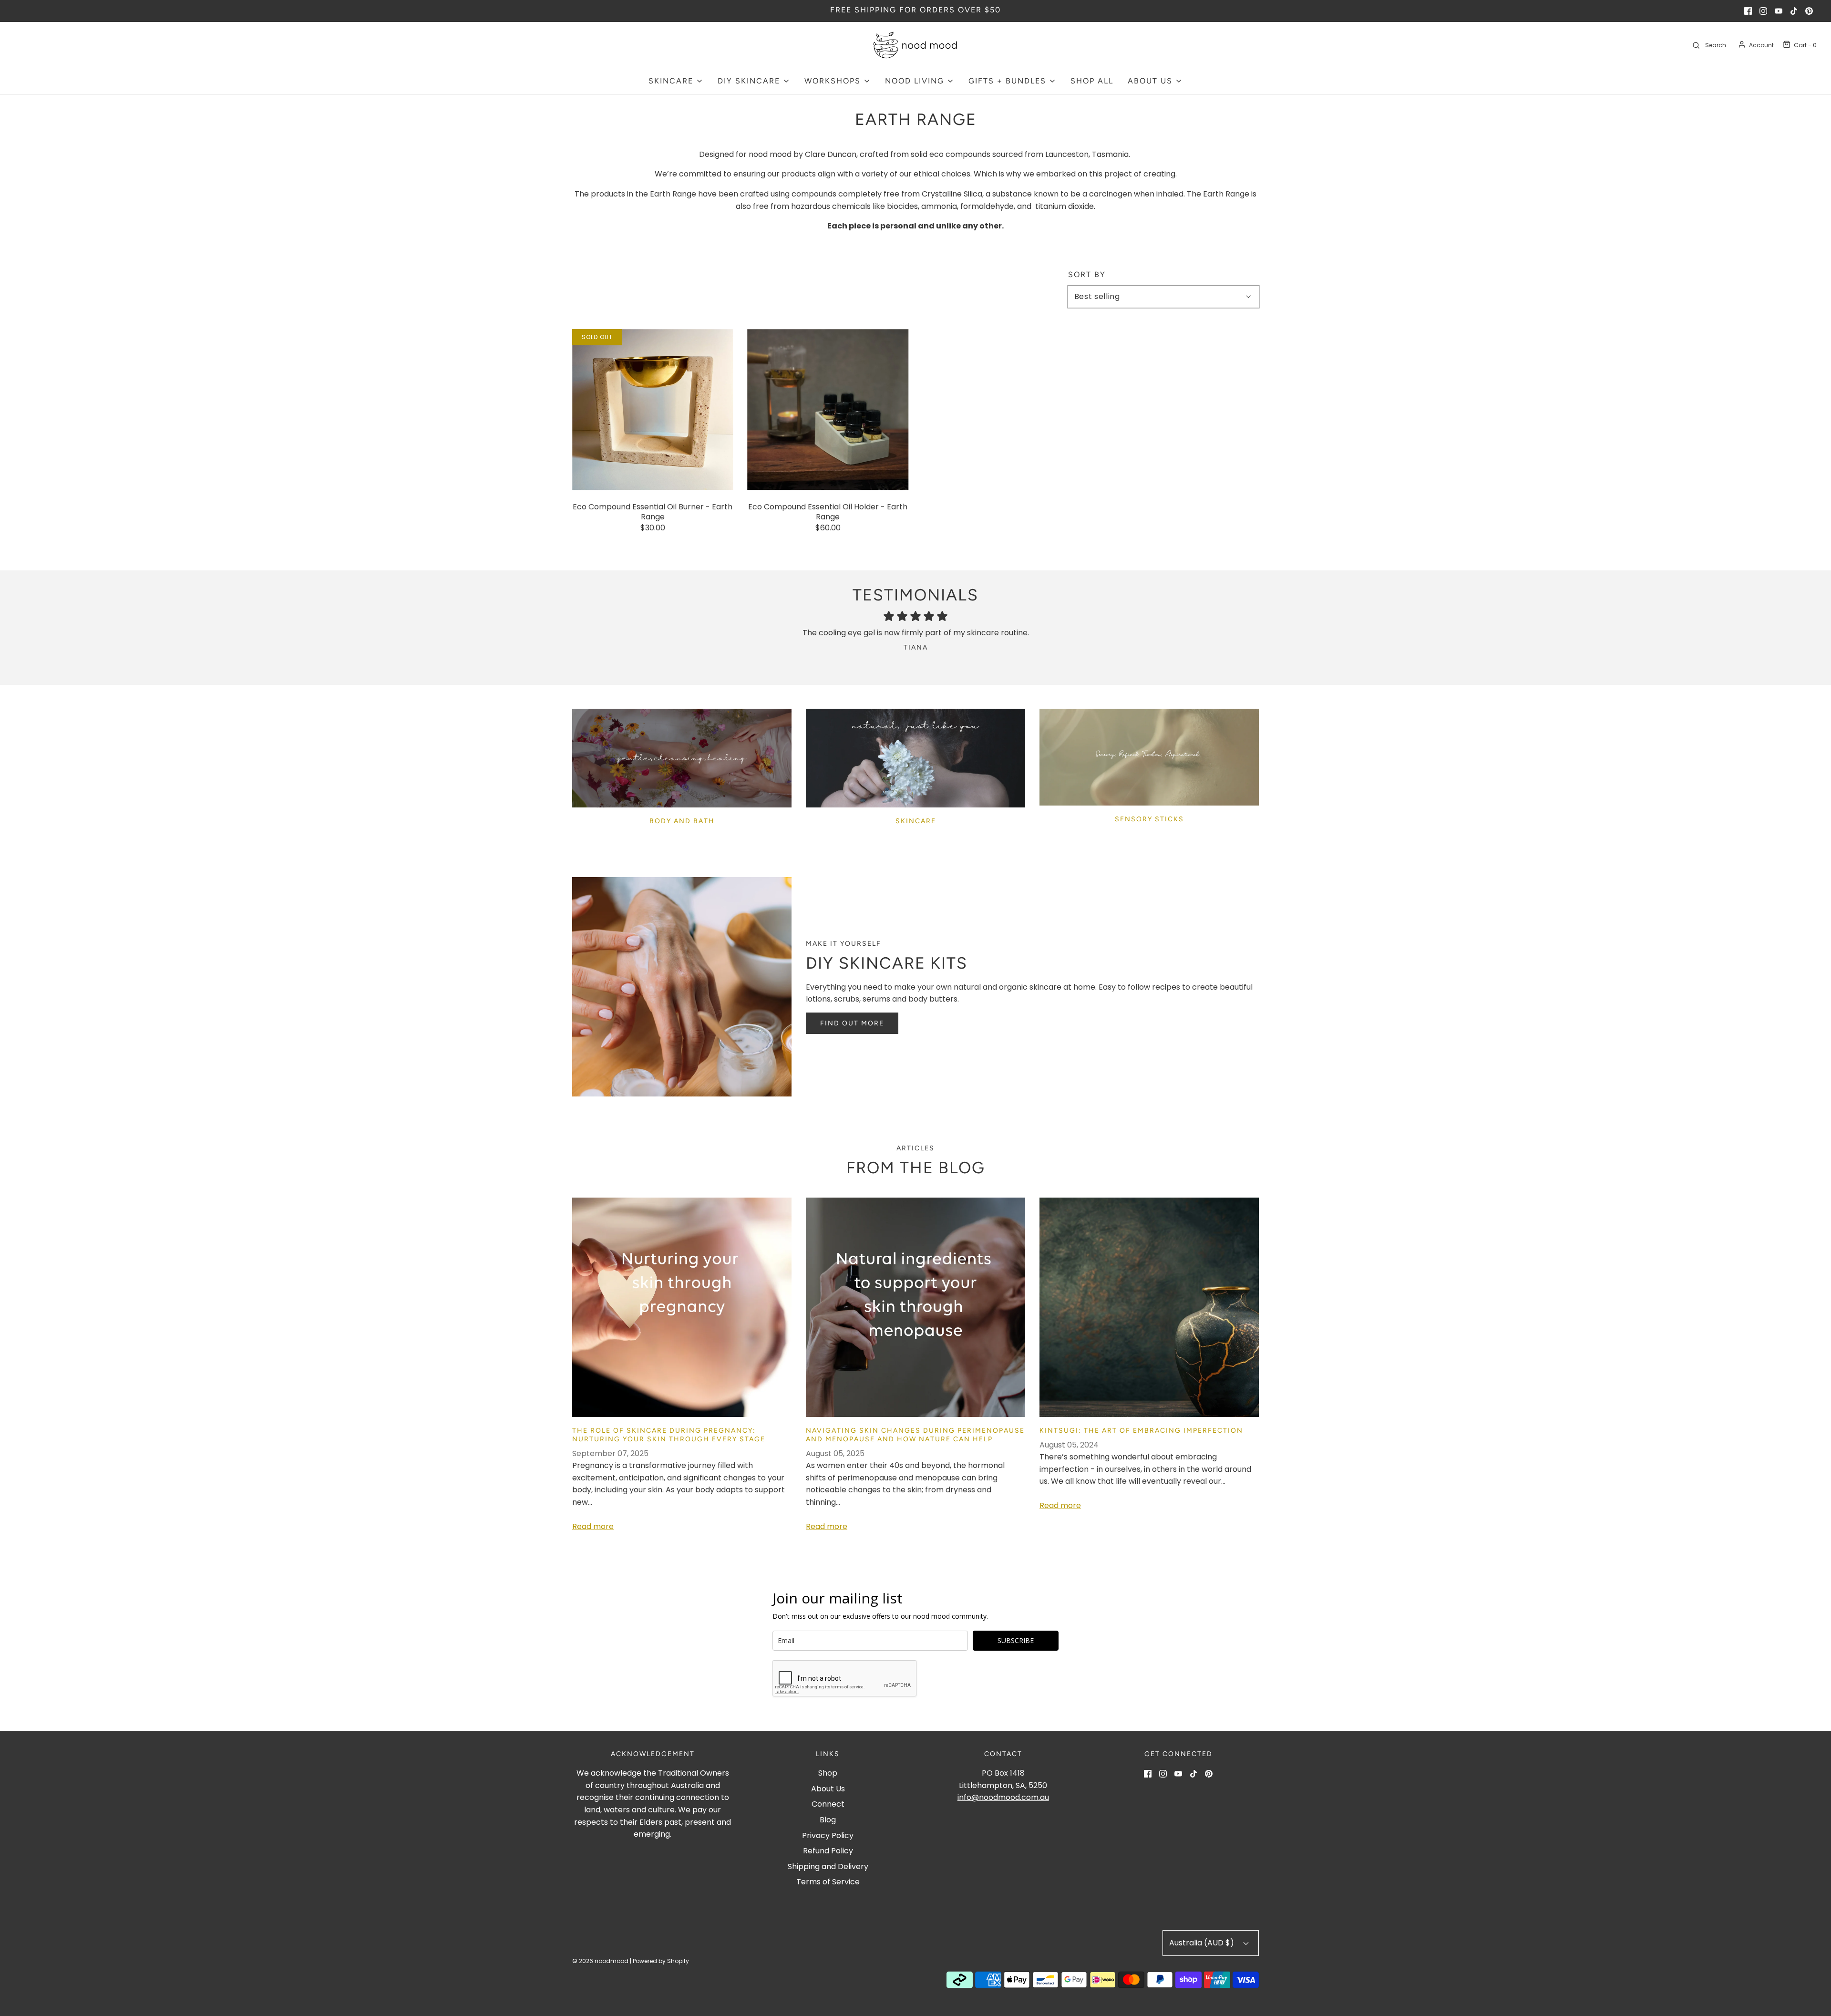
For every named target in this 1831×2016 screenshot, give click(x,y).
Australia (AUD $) (1203, 1943)
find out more (852, 1023)
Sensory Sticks (1149, 819)
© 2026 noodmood (600, 1961)
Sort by (1087, 275)
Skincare (916, 821)
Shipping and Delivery (828, 1866)
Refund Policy (828, 1851)
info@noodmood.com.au (1003, 1797)
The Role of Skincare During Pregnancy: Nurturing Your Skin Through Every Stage (669, 1435)
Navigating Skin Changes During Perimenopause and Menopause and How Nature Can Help (915, 1435)
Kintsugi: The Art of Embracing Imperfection (1141, 1431)
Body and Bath (682, 821)
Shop (828, 1773)
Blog (828, 1820)
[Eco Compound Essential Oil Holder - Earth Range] (828, 410)
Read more (593, 1526)
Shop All (1092, 81)
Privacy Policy (828, 1835)
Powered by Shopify (661, 1961)
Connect (828, 1804)
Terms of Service (828, 1882)
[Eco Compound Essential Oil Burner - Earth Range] (653, 410)
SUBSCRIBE (1016, 1640)
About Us (828, 1789)
